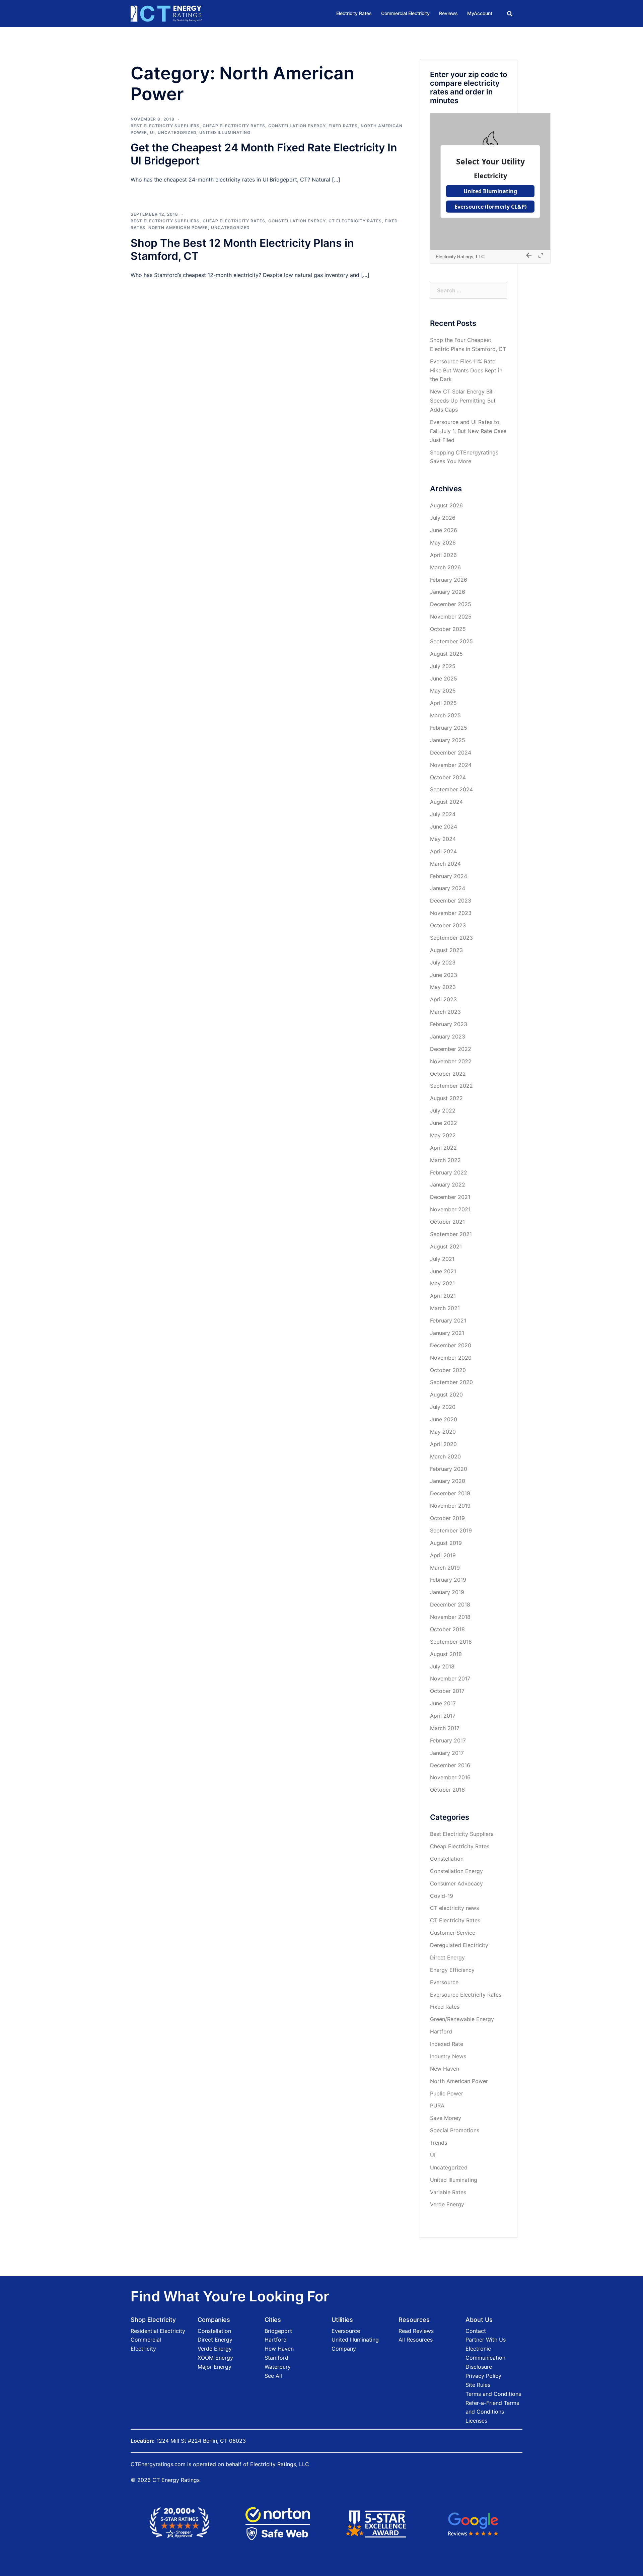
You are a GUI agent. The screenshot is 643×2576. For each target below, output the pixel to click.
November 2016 (450, 1777)
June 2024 (444, 827)
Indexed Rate (447, 2044)
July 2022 (443, 1111)
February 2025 (449, 728)
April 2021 (443, 1296)
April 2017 (443, 1716)
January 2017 (447, 1753)
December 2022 (451, 1049)
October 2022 (448, 1074)
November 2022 (451, 1061)
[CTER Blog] (166, 13)
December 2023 (451, 901)
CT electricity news (454, 1908)
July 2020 (443, 1407)
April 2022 (443, 1148)
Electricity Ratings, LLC (280, 2464)
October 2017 (447, 1691)
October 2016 (447, 1790)
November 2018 (450, 1617)
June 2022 (444, 1123)
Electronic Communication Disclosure (485, 2358)
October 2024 (448, 777)
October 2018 (447, 1629)
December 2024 (451, 753)
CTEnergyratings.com (158, 2464)
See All (273, 2376)
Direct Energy (447, 1957)
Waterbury (278, 2367)
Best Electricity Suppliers (165, 126)
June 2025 (444, 678)
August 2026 (446, 505)
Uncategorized (177, 132)
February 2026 (449, 580)
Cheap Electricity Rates (234, 126)
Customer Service (453, 1933)
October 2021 (447, 1222)
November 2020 (451, 1358)
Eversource (444, 1982)
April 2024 (443, 851)
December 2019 (450, 1493)
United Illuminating (225, 132)
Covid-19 (442, 1896)
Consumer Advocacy (456, 1883)
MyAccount (480, 13)
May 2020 (443, 1432)
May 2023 (443, 987)
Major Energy (215, 2367)
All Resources (416, 2340)
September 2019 (451, 1530)
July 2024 (443, 814)
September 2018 (451, 1642)
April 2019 (443, 1555)
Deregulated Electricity (459, 1945)
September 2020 (451, 1382)
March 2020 (445, 1456)
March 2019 (445, 1568)
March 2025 (445, 715)
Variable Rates (448, 2192)
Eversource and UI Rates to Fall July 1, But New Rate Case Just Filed (468, 431)
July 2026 (443, 518)
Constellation (447, 1859)
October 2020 (448, 1370)
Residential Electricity (158, 2331)
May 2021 (442, 1283)
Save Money (446, 2118)
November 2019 (450, 1506)
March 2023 (445, 1012)
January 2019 (447, 1592)
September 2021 (451, 1234)
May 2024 (443, 839)
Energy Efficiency (452, 1970)
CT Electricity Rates (355, 221)
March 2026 (445, 567)
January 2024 (448, 888)
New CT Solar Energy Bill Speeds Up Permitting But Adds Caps (463, 401)
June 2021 (443, 1271)
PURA (437, 2105)
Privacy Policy (483, 2376)
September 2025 (451, 641)
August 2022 (446, 1098)
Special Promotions (455, 2130)
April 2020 (443, 1444)
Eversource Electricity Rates (466, 1995)
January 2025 (448, 740)
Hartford (441, 2031)
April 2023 (443, 999)
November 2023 (451, 913)
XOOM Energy (215, 2358)
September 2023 (451, 938)
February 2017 (448, 1740)
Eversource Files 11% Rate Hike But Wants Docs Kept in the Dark (466, 370)
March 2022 (445, 1160)
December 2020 (451, 1345)
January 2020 (448, 1481)
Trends (439, 2143)
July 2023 (443, 962)
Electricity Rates (354, 13)
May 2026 (443, 543)
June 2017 (443, 1703)
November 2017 (450, 1678)
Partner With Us (486, 2340)
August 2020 (446, 1394)
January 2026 (448, 592)
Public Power (447, 2093)
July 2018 (442, 1666)
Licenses (476, 2421)
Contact (476, 2331)
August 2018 (446, 1654)
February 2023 (449, 1024)
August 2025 (446, 654)
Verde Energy (447, 2204)
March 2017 (445, 1728)
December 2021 (450, 1197)
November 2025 (451, 617)
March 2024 (445, 864)
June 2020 (444, 1419)
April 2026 (443, 555)
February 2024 (449, 876)
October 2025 (448, 629)
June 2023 (444, 975)
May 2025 (443, 691)
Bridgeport (278, 2331)
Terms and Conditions (493, 2394)
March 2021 (445, 1308)
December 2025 (451, 604)
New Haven (445, 2069)
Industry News (448, 2056)
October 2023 (448, 925)
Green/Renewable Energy (462, 2019)
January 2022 (448, 1185)
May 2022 (443, 1135)
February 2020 (449, 1469)
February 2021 (448, 1320)
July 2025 (443, 666)
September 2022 (451, 1086)
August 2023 (446, 950)
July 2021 (442, 1259)
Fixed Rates (343, 126)
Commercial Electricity (405, 13)
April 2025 (443, 703)
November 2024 (451, 765)
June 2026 (444, 530)
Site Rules (478, 2385)
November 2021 (450, 1209)
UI (152, 132)
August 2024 (446, 802)
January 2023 (448, 1036)
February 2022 (449, 1172)
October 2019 (447, 1518)
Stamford (276, 2358)
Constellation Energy (297, 126)
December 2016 (450, 1765)
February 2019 (448, 1580)
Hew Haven (279, 2349)
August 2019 (446, 1543)
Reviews (448, 13)
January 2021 (447, 1333)
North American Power (178, 228)
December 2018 (450, 1604)
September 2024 (451, 789)
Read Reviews (416, 2331)
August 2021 (446, 1246)
